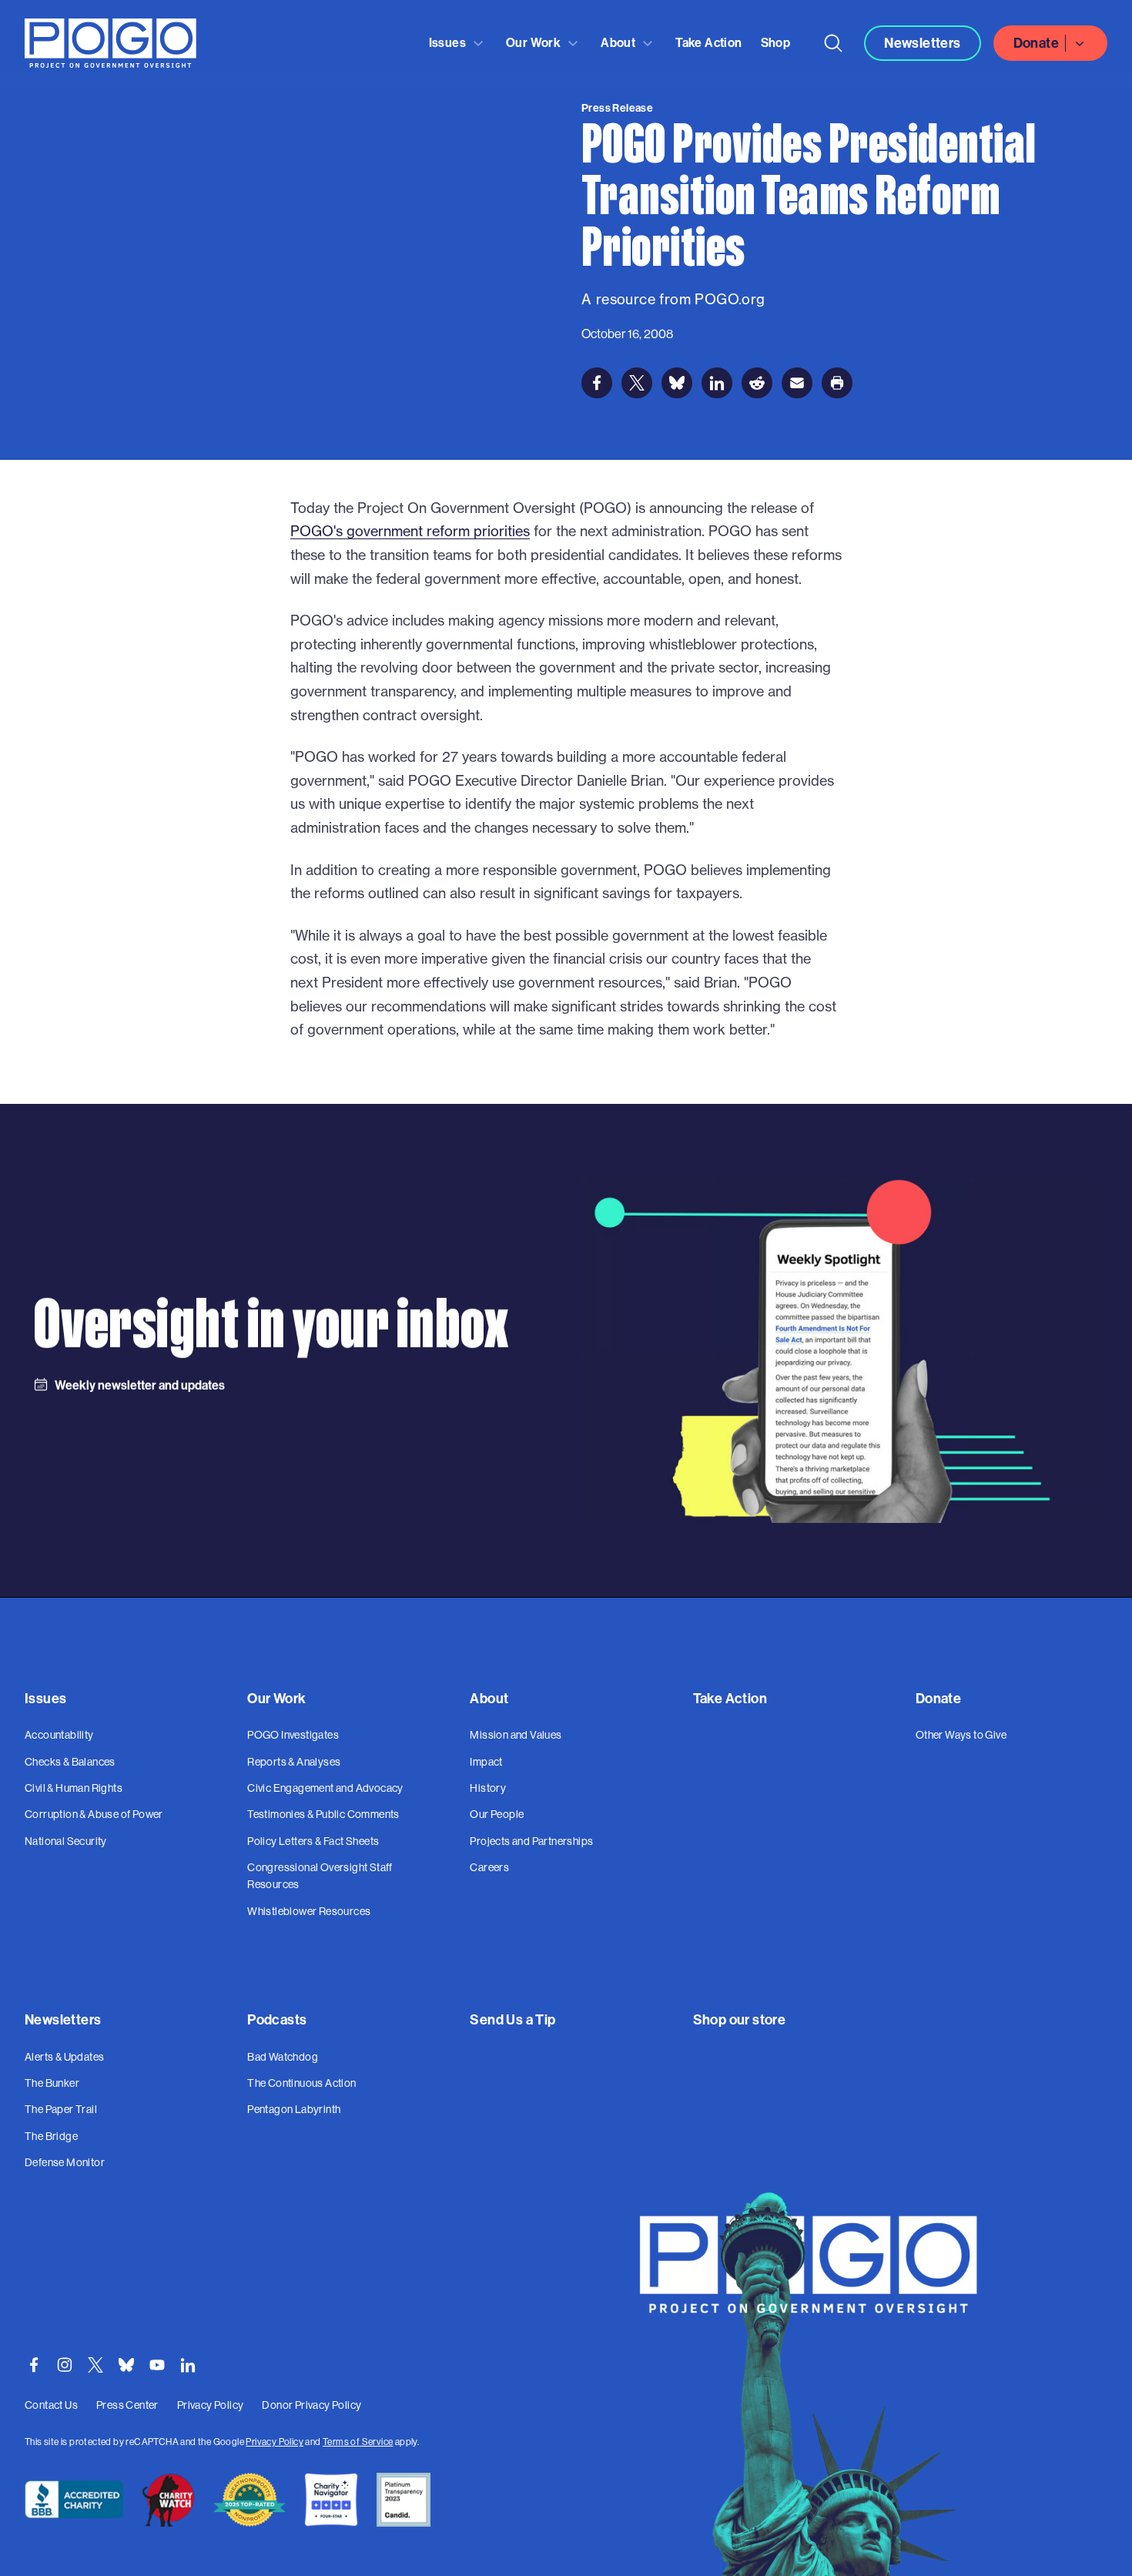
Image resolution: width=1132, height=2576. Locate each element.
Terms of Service (358, 2442)
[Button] (833, 43)
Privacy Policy (275, 2442)
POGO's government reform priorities (410, 531)
